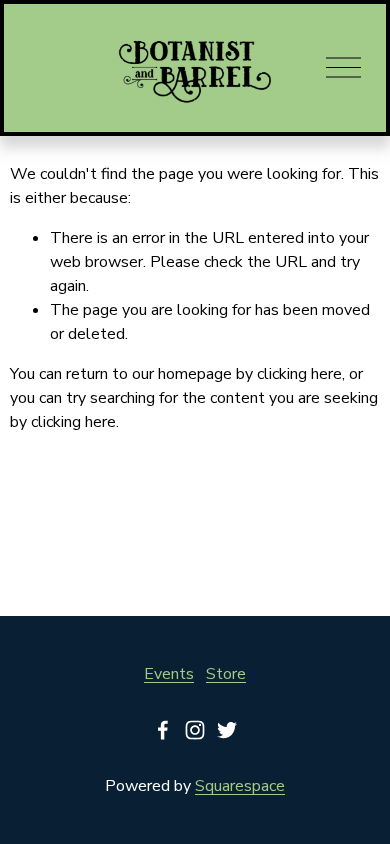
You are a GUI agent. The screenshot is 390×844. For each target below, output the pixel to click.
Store (226, 674)
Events (169, 674)
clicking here (299, 374)
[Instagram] (195, 730)
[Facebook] (163, 730)
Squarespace (240, 786)
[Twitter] (227, 730)
